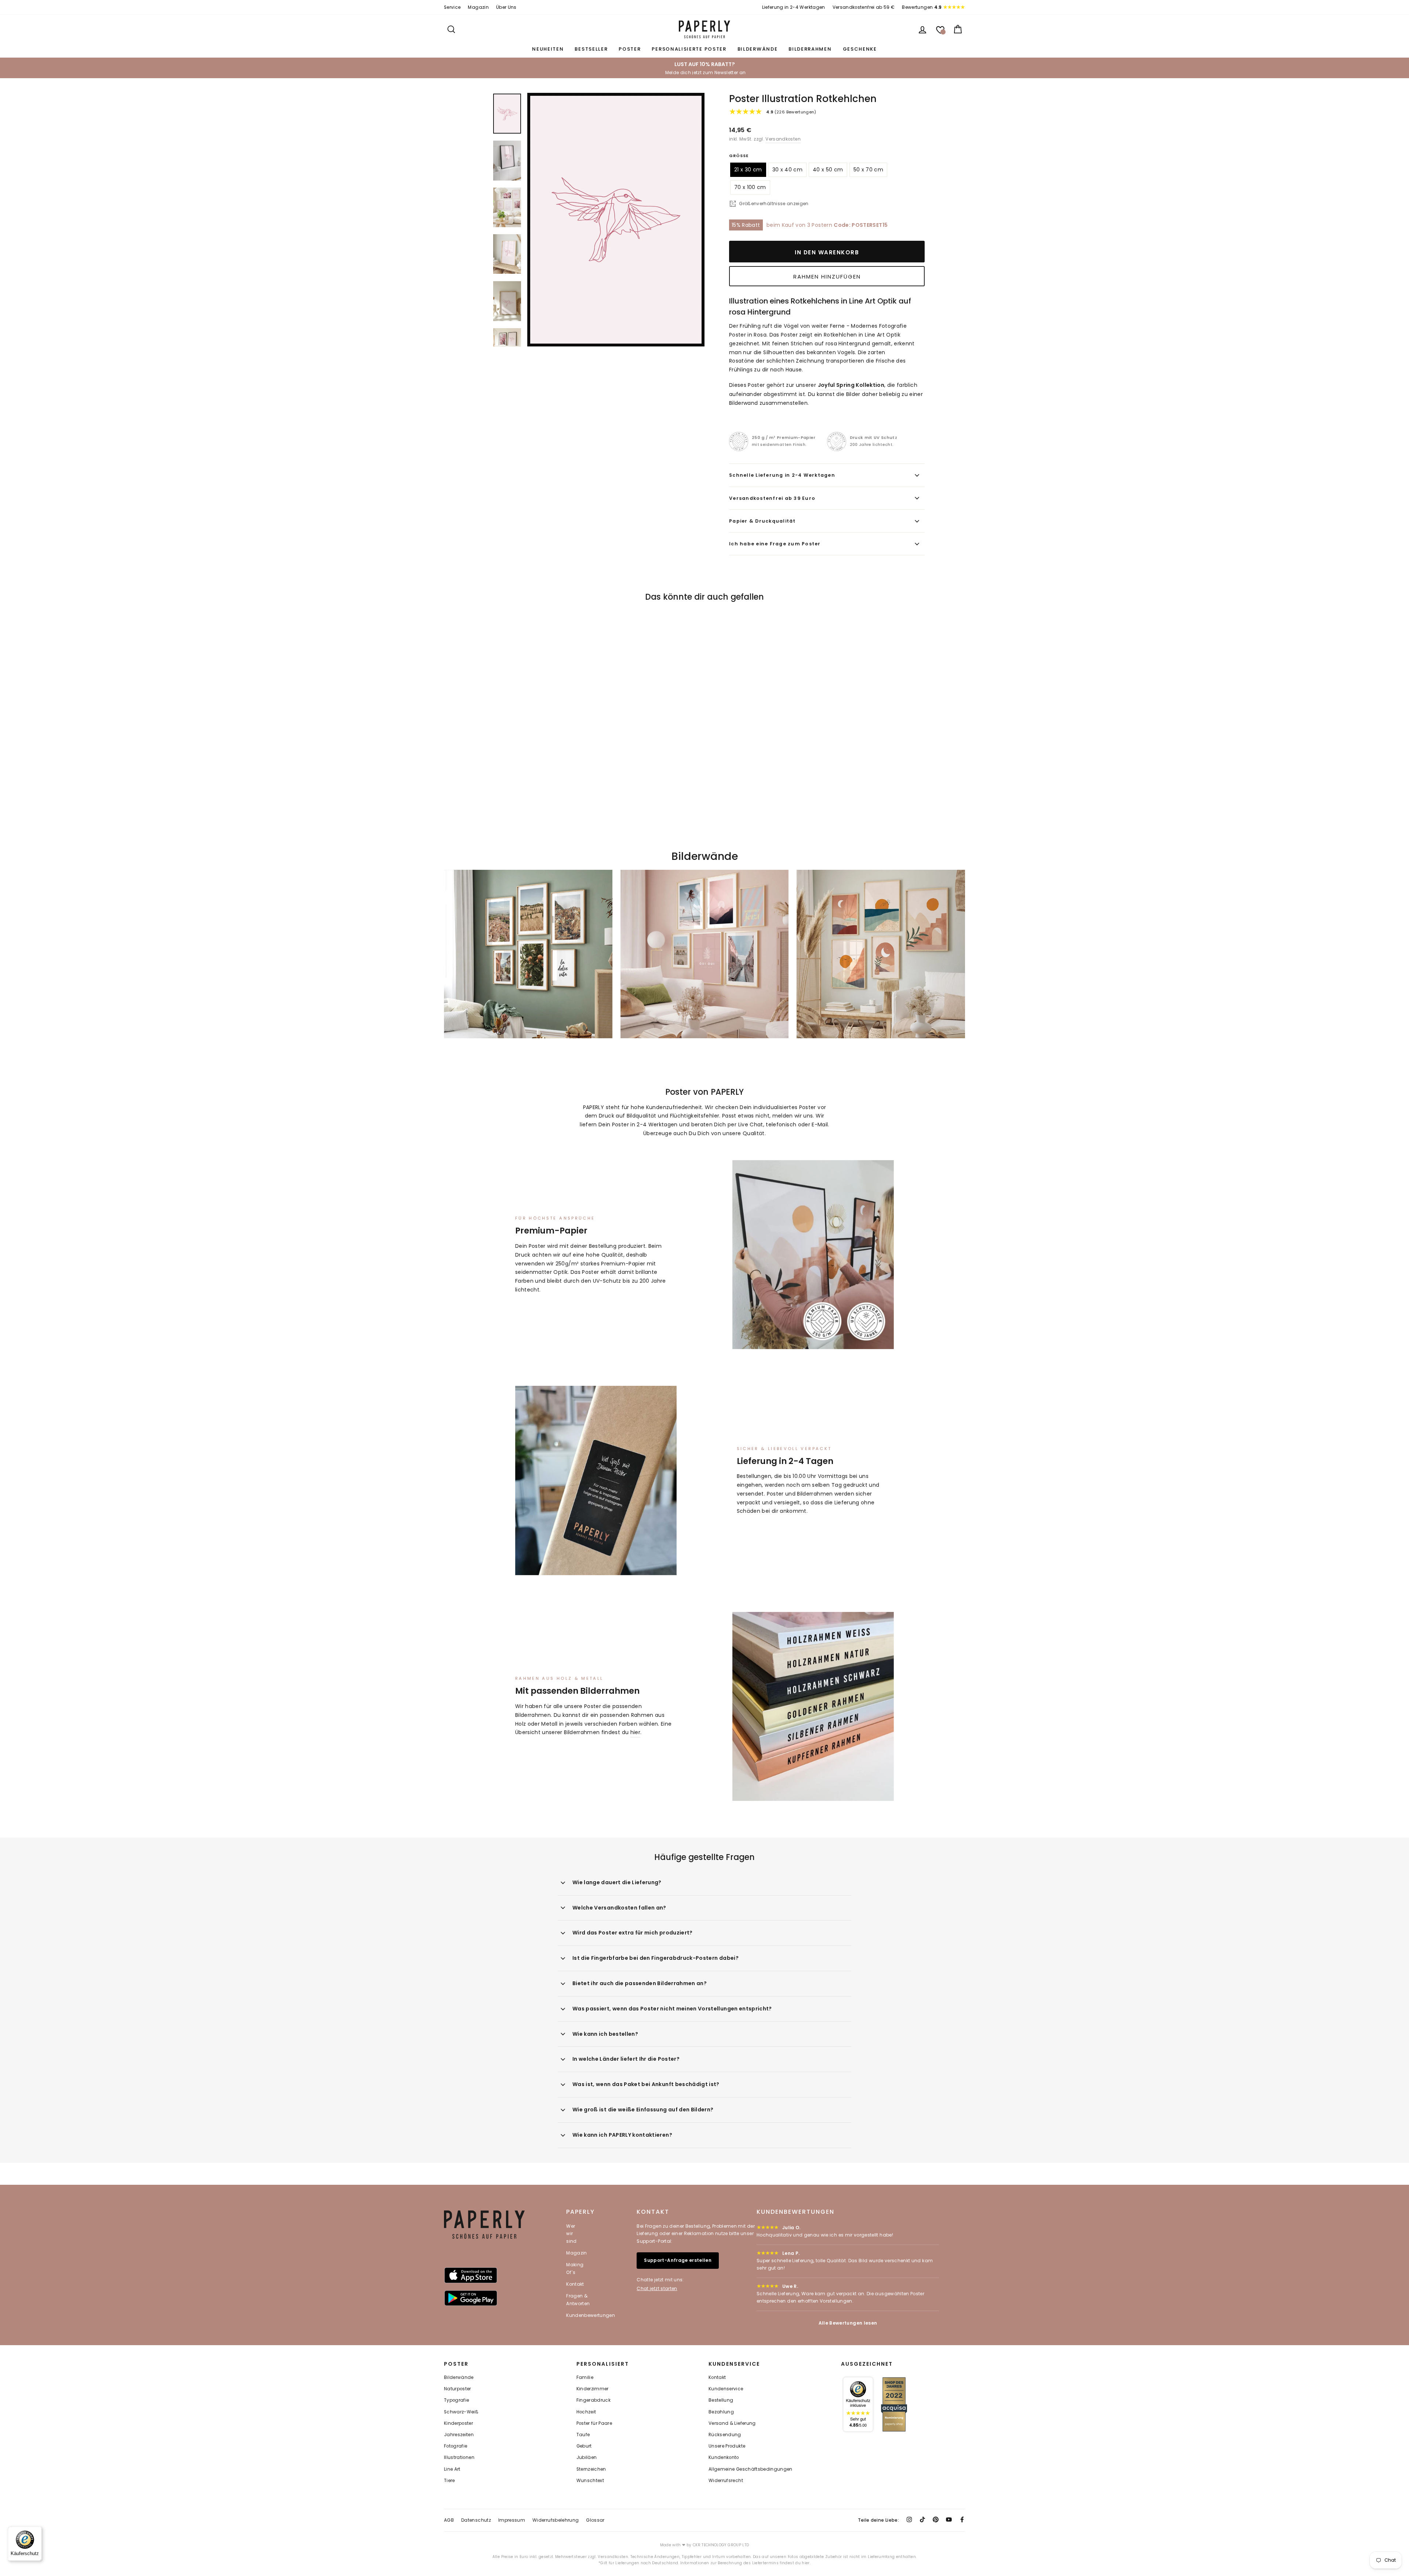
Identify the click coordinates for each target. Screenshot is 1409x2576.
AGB (449, 2520)
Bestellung (721, 2400)
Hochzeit (586, 2412)
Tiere (449, 2481)
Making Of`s (575, 2268)
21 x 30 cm (748, 170)
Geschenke (860, 49)
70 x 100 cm (750, 187)
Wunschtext (590, 2481)
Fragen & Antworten (578, 2299)
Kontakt (575, 2284)
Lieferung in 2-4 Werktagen (794, 7)
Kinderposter (458, 2423)
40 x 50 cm (828, 170)
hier (635, 1732)
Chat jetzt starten (657, 2288)
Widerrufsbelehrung (556, 2520)
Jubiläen (587, 2457)
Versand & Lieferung (732, 2423)
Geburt (584, 2446)
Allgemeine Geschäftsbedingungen (751, 2469)
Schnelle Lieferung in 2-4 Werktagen (782, 475)
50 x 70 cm (869, 170)
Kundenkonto (724, 2457)
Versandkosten (783, 139)
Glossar (595, 2520)
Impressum (512, 2520)
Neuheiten (548, 49)
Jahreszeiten (459, 2435)
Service (452, 7)
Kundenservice (726, 2389)
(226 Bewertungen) (791, 112)
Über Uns (506, 7)
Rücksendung (725, 2435)
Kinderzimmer (593, 2389)
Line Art (452, 2469)
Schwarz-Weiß (461, 2412)
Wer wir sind (571, 2234)
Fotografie (456, 2446)
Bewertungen (922, 7)
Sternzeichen (591, 2469)
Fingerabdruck (594, 2400)
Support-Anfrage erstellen (678, 2260)
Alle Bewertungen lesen (848, 2323)
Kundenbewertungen (591, 2315)
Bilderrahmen (810, 49)
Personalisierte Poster (689, 49)
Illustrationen (459, 2457)
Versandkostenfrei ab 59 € (864, 7)
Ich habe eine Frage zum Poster (775, 544)
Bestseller (591, 49)
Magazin (478, 7)
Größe (739, 156)
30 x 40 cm (788, 170)
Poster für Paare (594, 2423)
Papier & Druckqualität (762, 521)
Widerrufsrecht (726, 2481)
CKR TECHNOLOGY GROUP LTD (721, 2545)
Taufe (583, 2435)
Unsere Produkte (727, 2446)
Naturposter (458, 2389)
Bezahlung (721, 2412)
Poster (630, 49)
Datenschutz (476, 2520)
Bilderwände (758, 49)
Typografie (457, 2400)
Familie (585, 2377)
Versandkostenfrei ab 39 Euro (772, 498)
